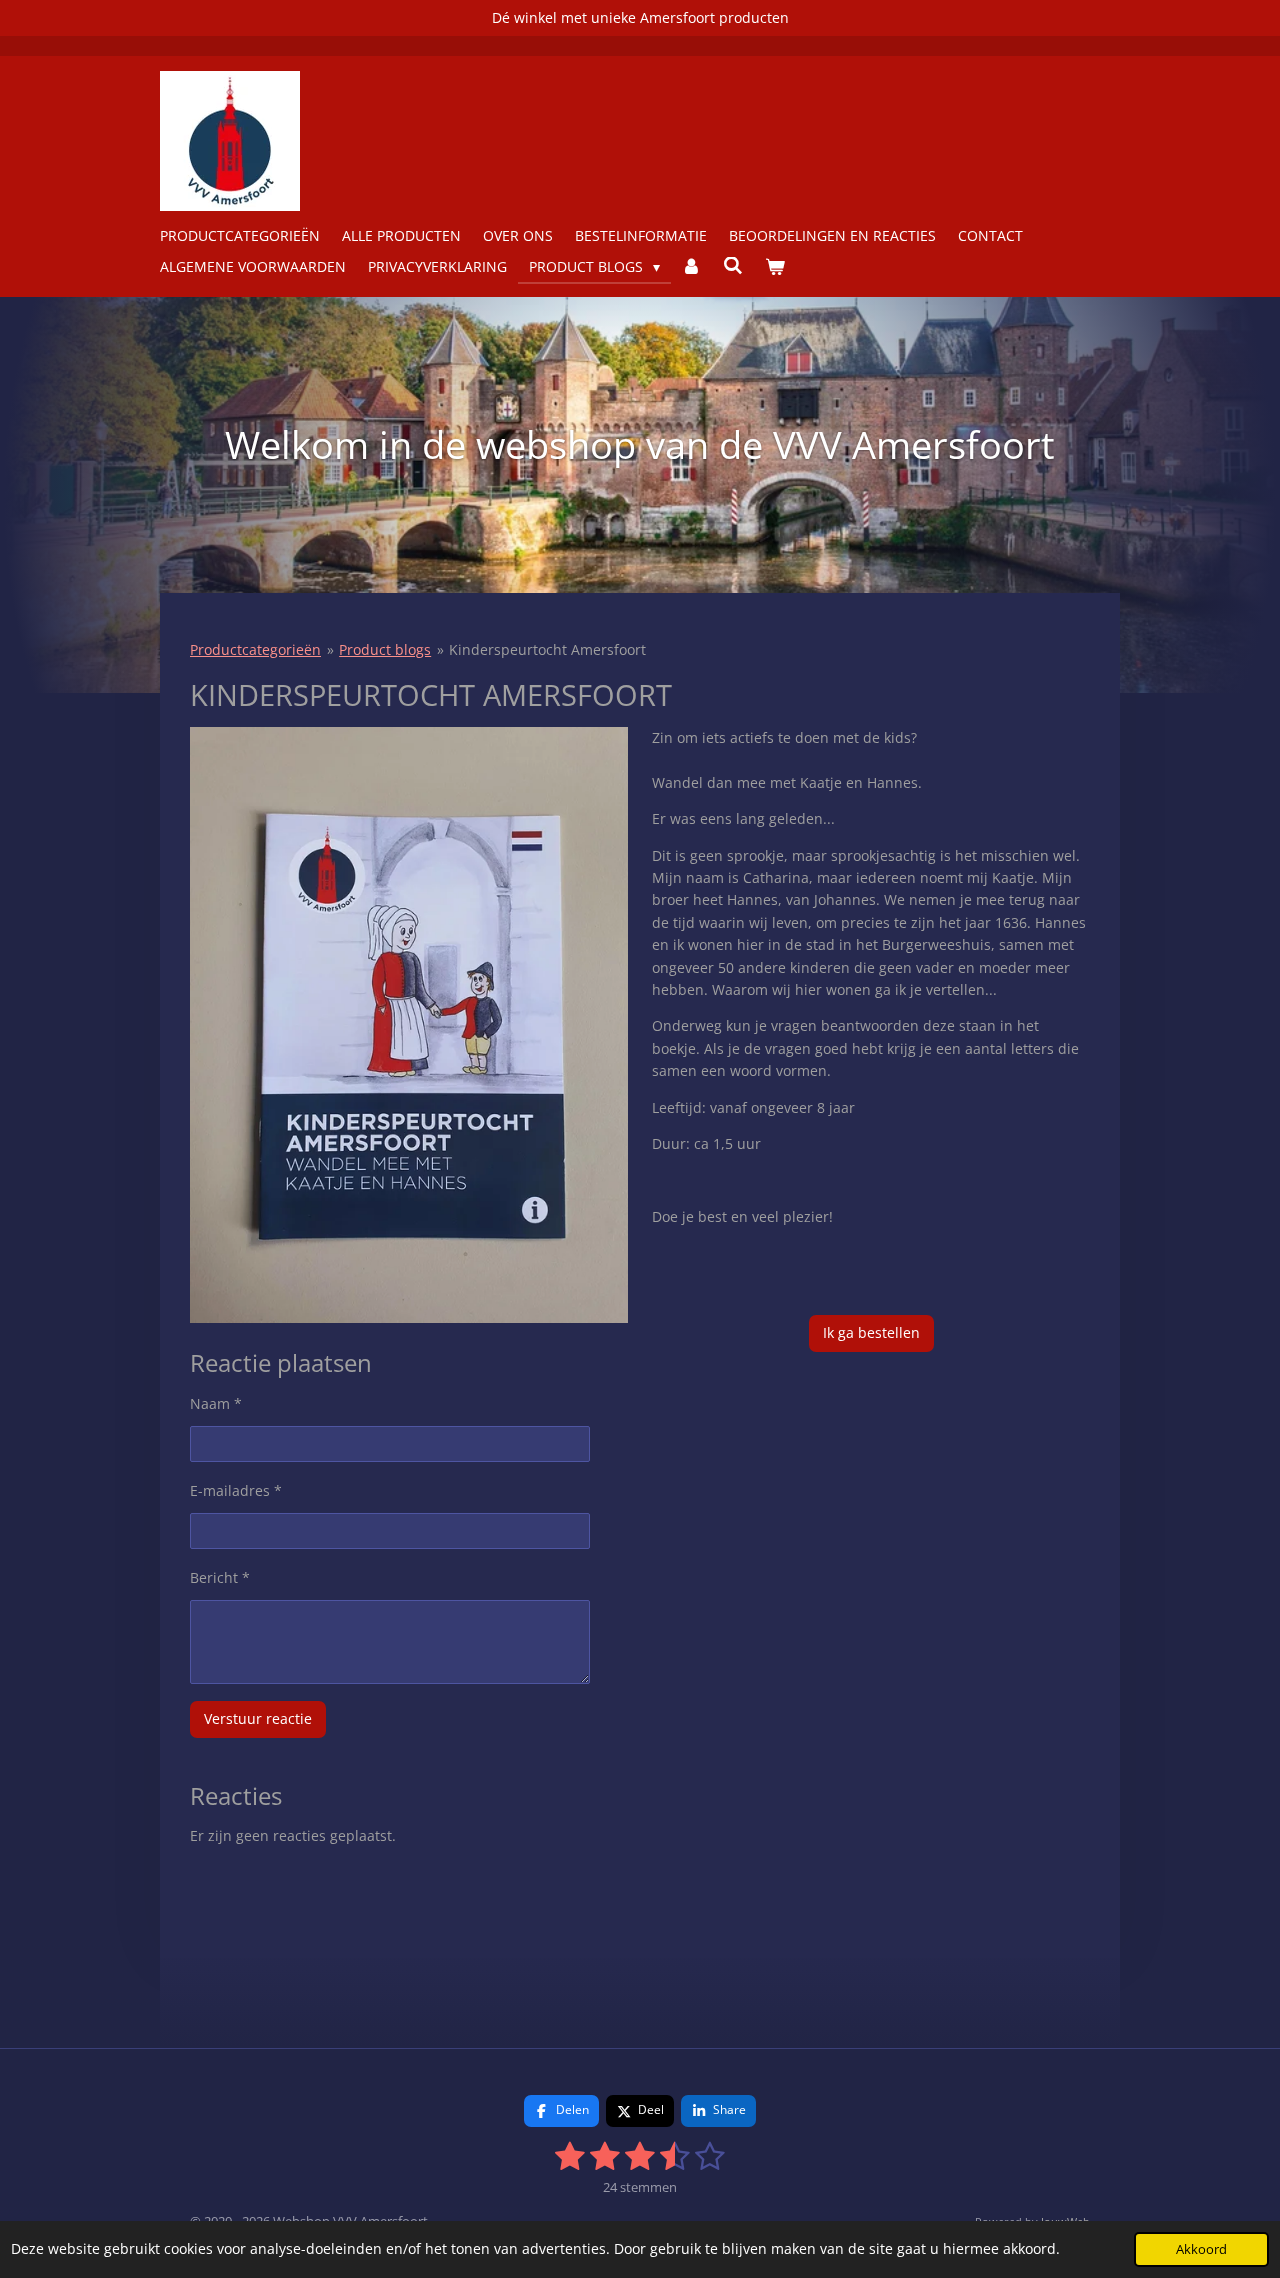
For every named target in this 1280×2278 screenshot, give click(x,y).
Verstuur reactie (258, 1718)
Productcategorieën (255, 649)
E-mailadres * (236, 1490)
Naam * (216, 1403)
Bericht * (220, 1577)
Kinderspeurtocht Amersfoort (547, 649)
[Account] (692, 267)
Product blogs (385, 649)
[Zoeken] (733, 265)
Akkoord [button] (1201, 2249)
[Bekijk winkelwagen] (775, 267)
